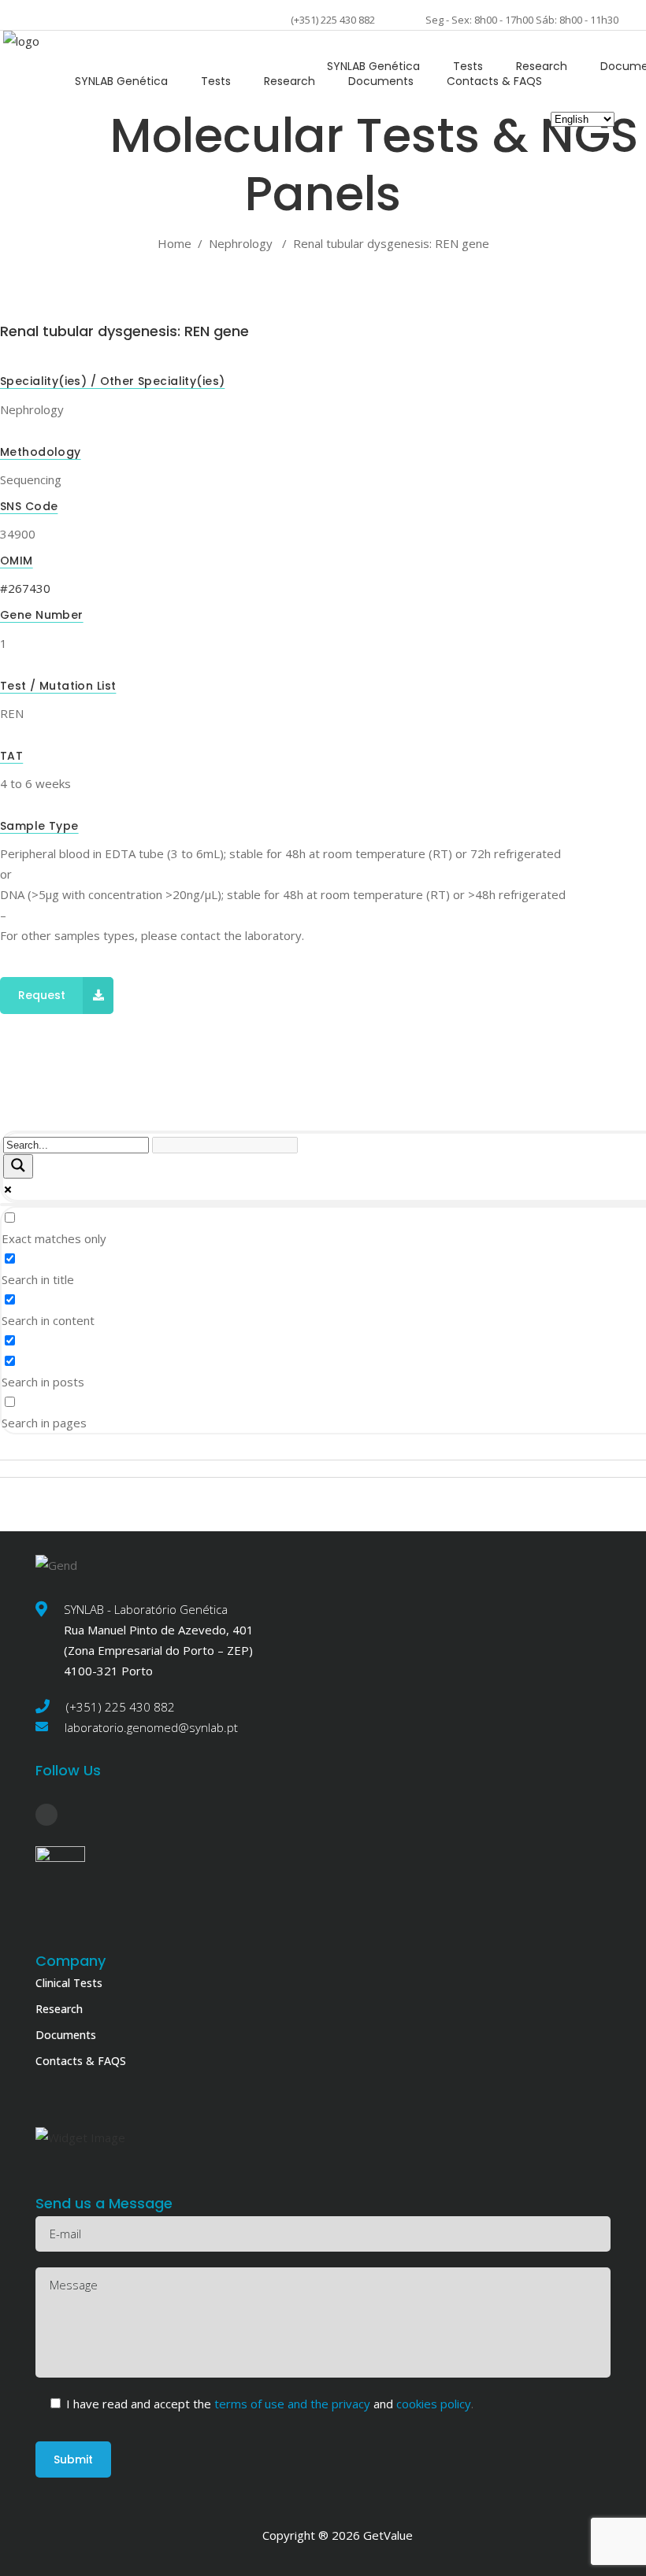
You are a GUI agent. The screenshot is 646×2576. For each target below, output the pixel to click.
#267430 (25, 588)
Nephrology (241, 243)
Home (174, 243)
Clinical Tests (69, 1983)
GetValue (388, 2535)
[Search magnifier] (18, 1166)
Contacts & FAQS (81, 2061)
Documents (66, 2035)
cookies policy (432, 2404)
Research (59, 2009)
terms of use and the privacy (294, 2404)
